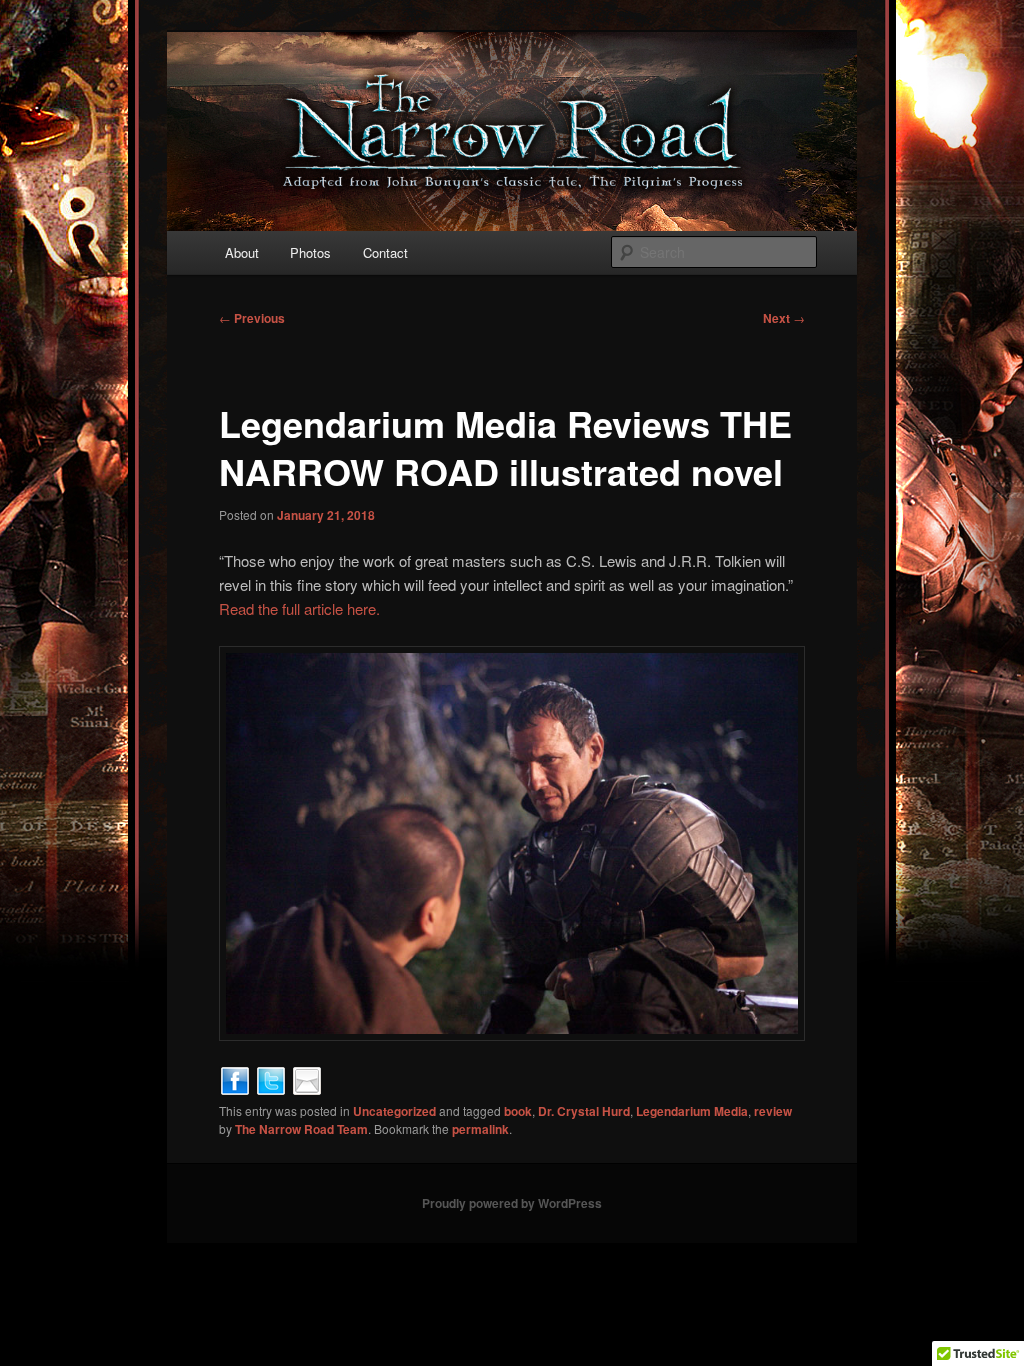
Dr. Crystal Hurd (584, 1111)
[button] (511, 843)
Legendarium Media (692, 1111)
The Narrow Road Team (301, 1129)
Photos (310, 252)
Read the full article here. (299, 608)
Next (784, 318)
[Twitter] (271, 1078)
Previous (252, 318)
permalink (480, 1129)
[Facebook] (235, 1078)
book (518, 1111)
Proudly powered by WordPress (512, 1203)
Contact (385, 252)
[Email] (307, 1078)
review (773, 1111)
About (242, 252)
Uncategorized (394, 1111)
